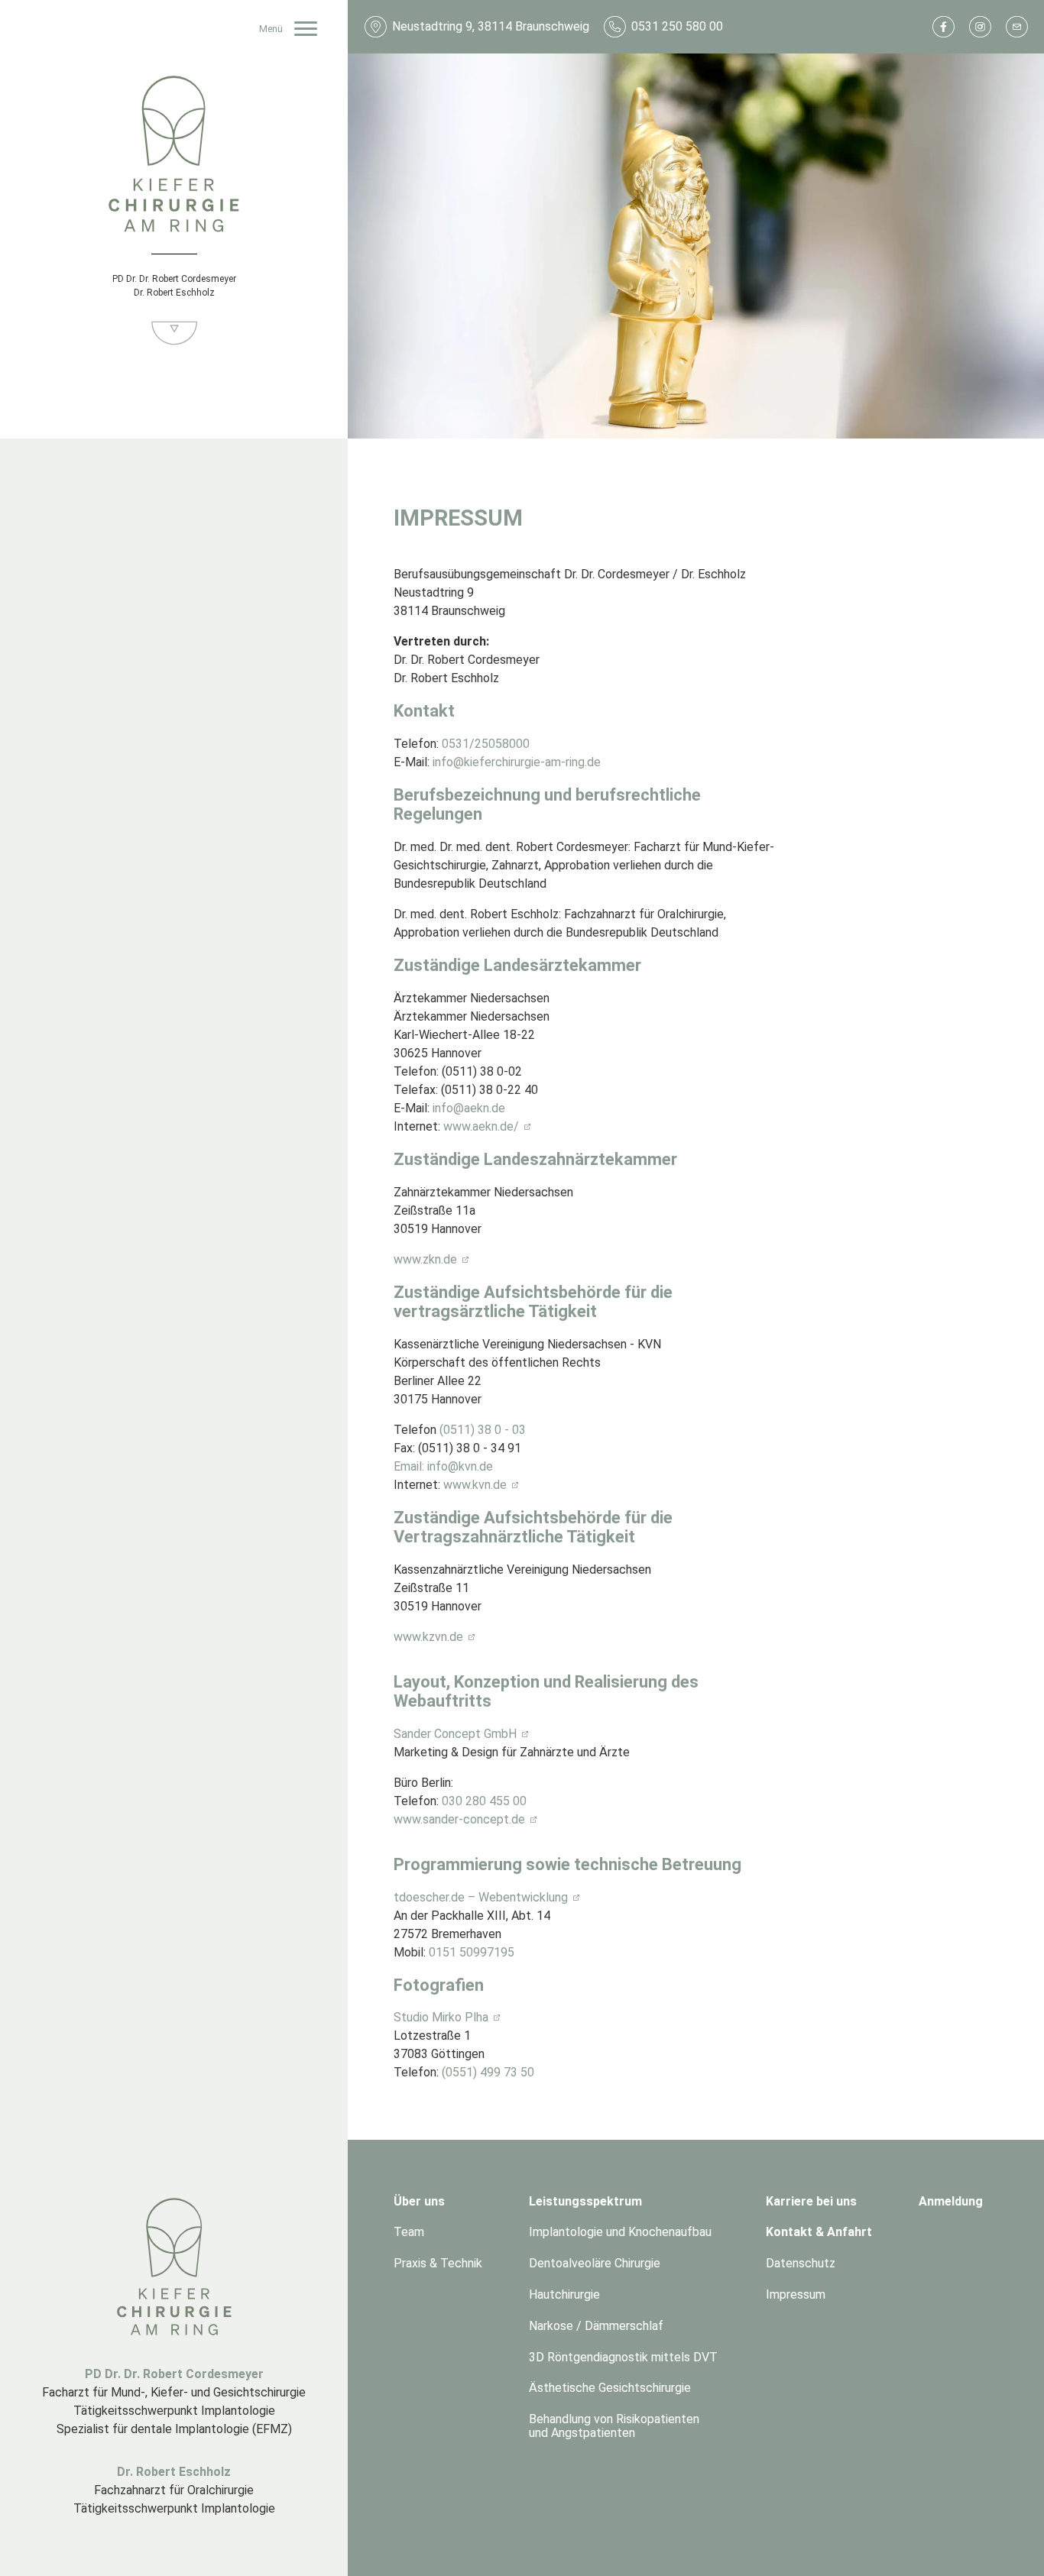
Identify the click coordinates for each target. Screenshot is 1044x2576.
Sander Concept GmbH (455, 1734)
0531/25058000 (486, 744)
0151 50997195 (472, 1952)
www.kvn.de (475, 1485)
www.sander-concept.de (459, 1819)
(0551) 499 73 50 (488, 2072)
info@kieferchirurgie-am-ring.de (517, 762)
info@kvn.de (460, 1466)
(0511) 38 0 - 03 (483, 1430)
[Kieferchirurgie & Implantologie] (174, 155)
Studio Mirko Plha (441, 2017)
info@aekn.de (469, 1108)
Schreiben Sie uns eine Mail (1016, 26)
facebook (943, 26)
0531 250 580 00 (677, 26)
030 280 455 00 (484, 1801)
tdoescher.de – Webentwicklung (481, 1897)
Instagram (980, 26)
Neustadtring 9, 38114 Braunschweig (491, 26)
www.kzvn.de (428, 1637)
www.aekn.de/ (481, 1126)
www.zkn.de (425, 1259)
